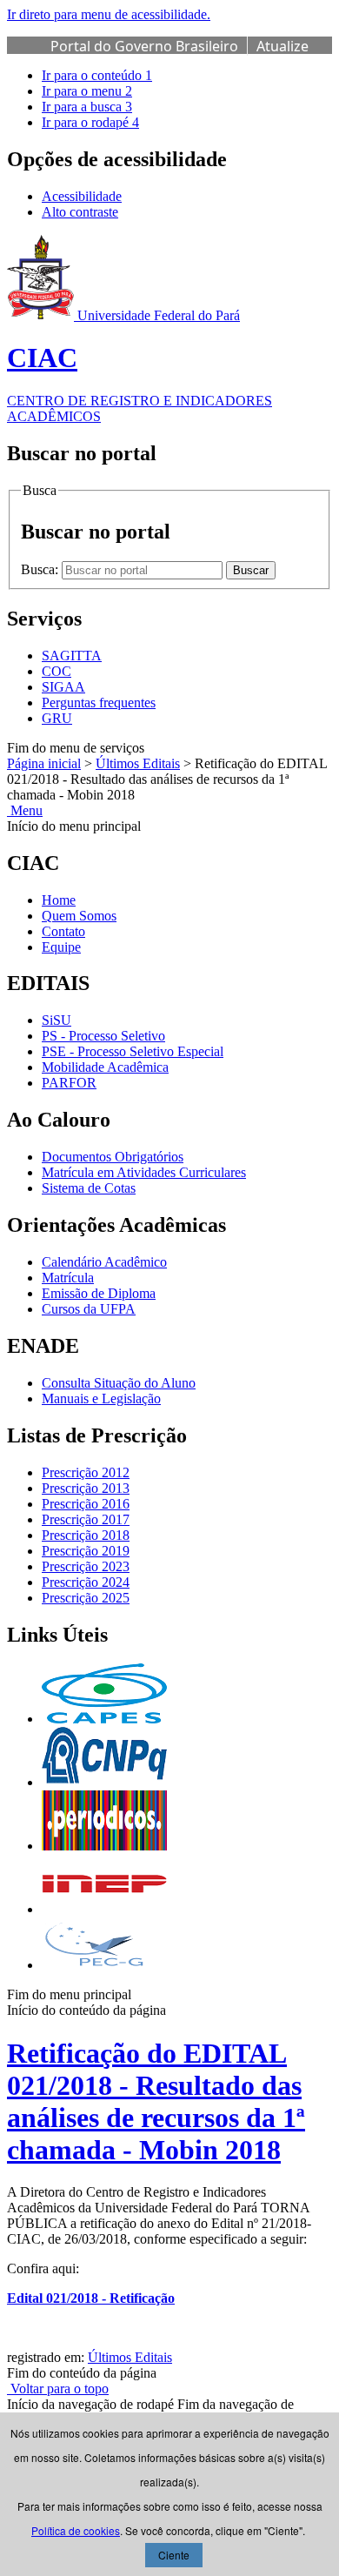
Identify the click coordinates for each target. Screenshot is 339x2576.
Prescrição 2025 (86, 1598)
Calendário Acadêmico (104, 1262)
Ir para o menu (87, 91)
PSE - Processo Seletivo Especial (133, 1051)
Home (59, 900)
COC (56, 671)
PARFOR (69, 1083)
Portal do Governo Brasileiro (144, 46)
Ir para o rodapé (90, 122)
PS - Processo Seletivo (103, 1036)
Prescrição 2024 (86, 1582)
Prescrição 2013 (86, 1488)
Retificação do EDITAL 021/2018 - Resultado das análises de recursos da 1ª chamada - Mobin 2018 (156, 2101)
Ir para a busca (87, 107)
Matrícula (68, 1278)
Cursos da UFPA (89, 1309)
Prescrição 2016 (86, 1504)
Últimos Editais (138, 763)
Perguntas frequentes (99, 703)
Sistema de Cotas (89, 1188)
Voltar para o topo (58, 2389)
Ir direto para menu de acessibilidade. (109, 14)
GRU (57, 718)
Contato (63, 931)
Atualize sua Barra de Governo (179, 56)
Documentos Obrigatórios (113, 1157)
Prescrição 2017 (86, 1519)
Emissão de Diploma (99, 1293)
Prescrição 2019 (86, 1551)
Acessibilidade (82, 196)
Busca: (41, 569)
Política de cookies (76, 2530)
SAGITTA (72, 656)
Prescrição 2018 (86, 1535)
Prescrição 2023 (86, 1566)
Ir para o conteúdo (97, 75)
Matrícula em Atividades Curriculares (144, 1172)
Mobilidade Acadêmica (105, 1067)
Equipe (61, 947)
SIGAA (63, 687)
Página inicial (44, 763)
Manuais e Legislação (101, 1398)
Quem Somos (79, 916)
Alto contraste (80, 212)
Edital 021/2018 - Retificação (91, 2298)
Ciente (174, 2555)
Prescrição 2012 (86, 1472)
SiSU (56, 1020)
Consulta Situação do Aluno (119, 1383)
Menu (25, 810)
